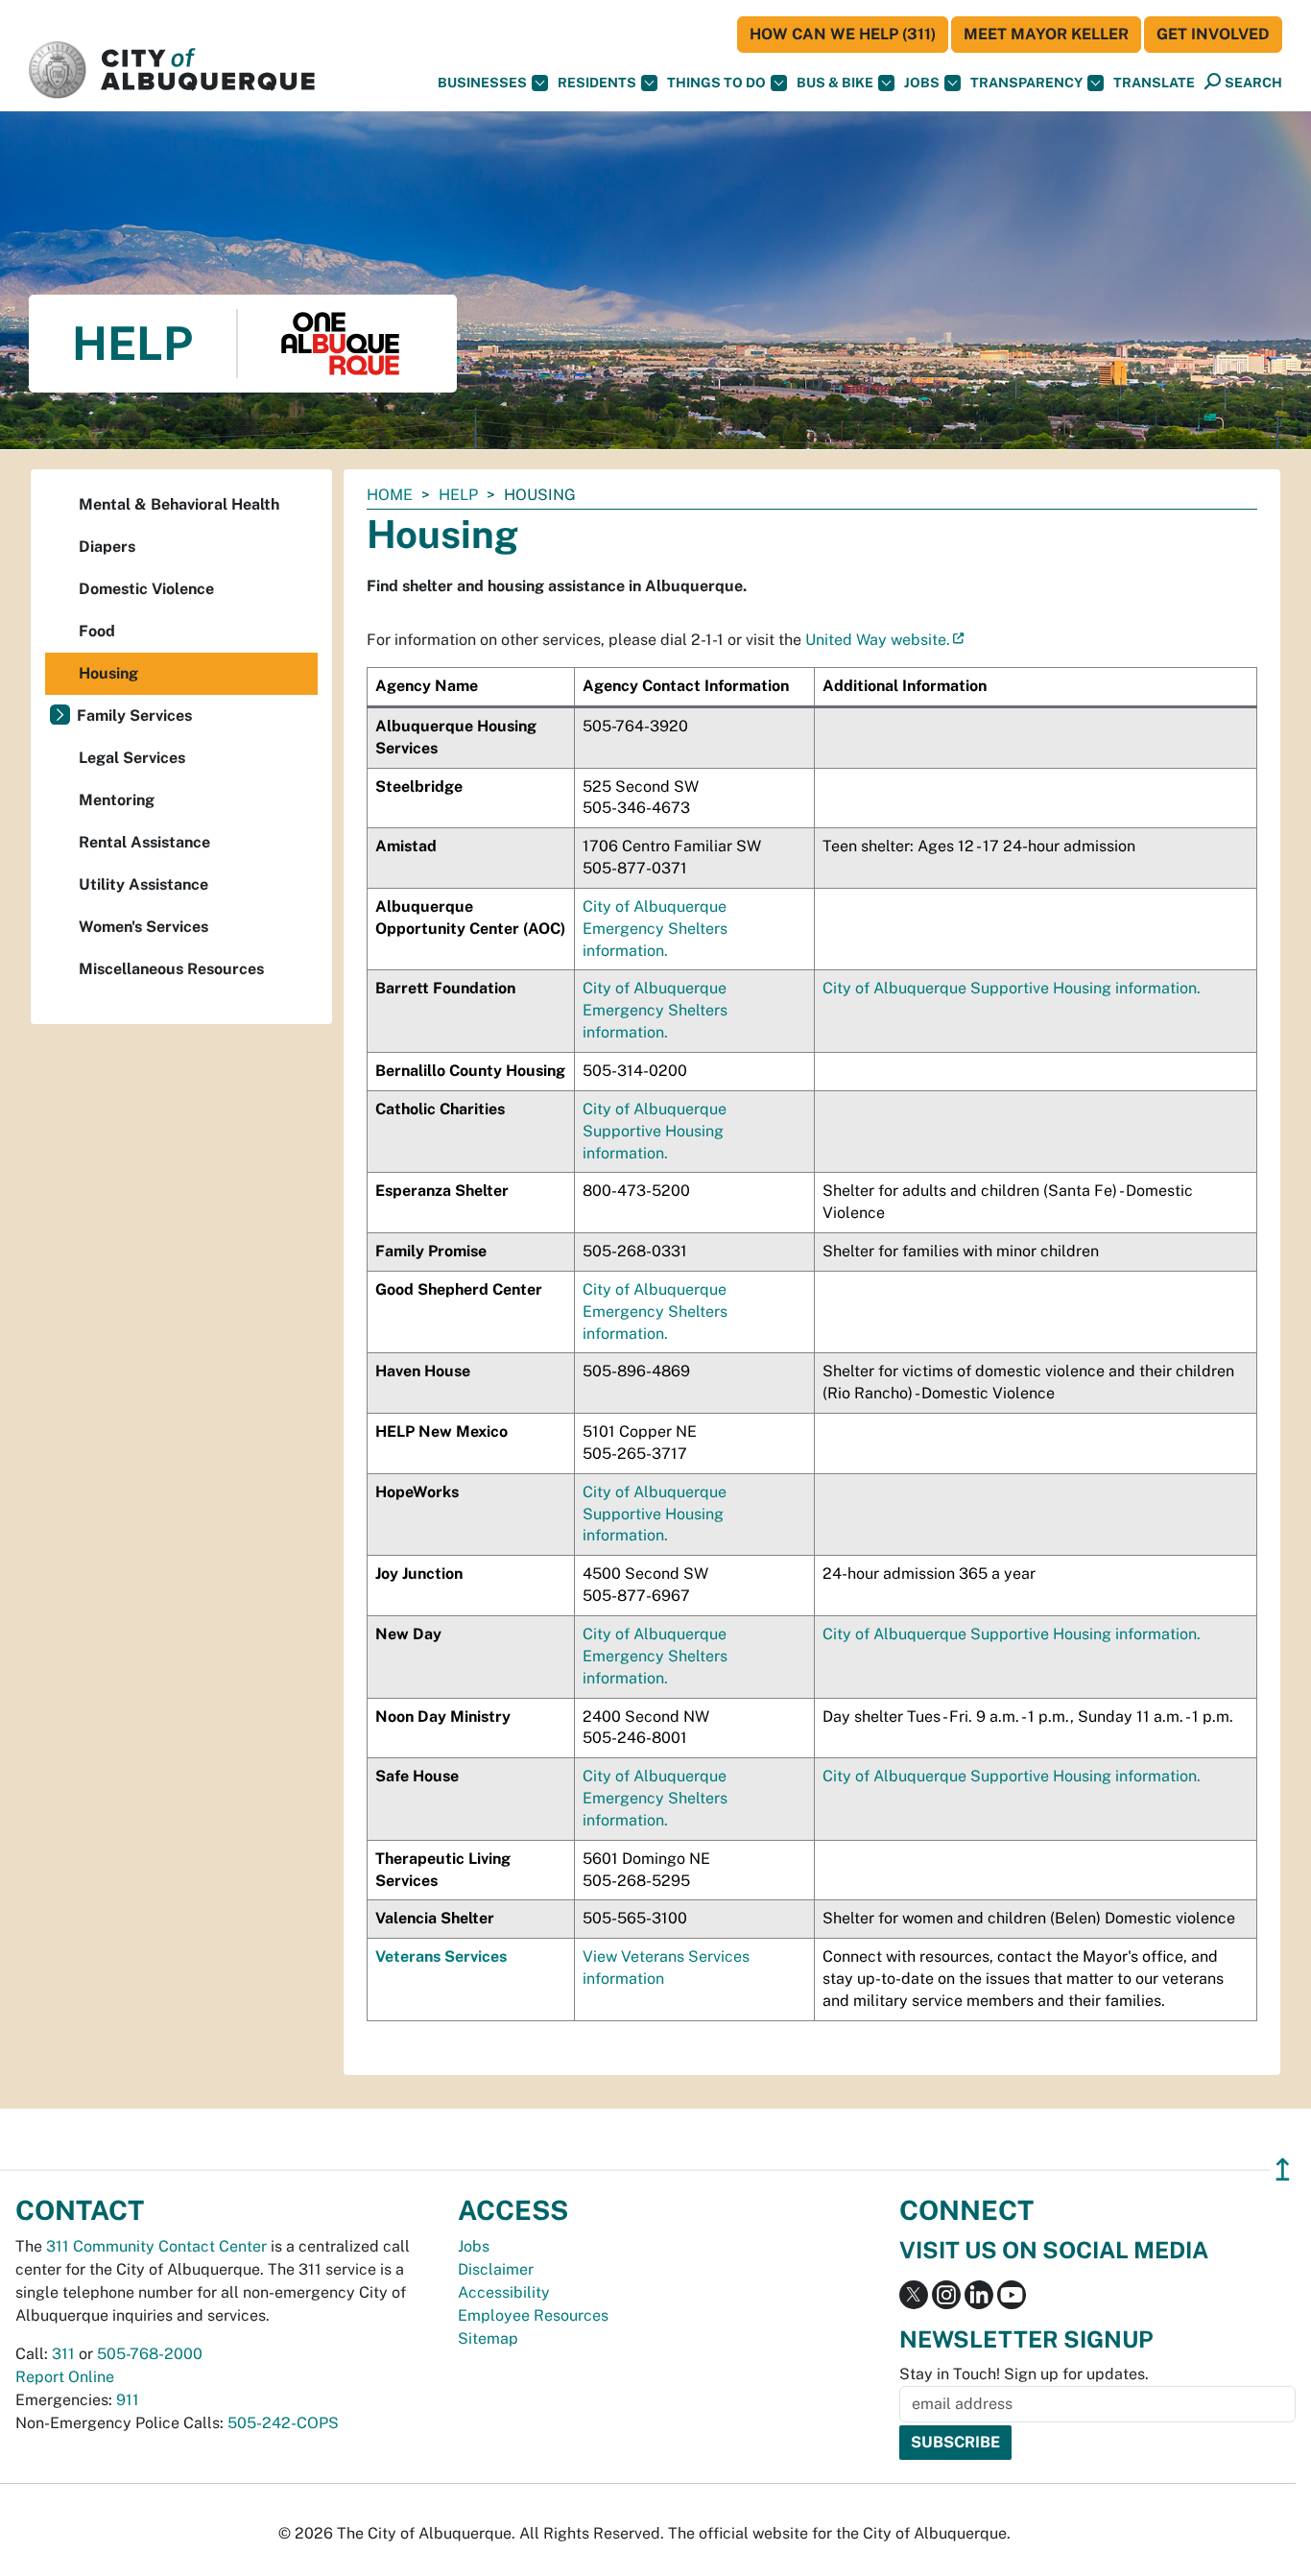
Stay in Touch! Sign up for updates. (1024, 2374)
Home (390, 495)
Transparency (1026, 83)
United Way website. (878, 640)
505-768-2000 (150, 2354)
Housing (108, 673)
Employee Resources (533, 2315)
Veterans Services (441, 1956)
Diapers (107, 547)
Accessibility (504, 2292)
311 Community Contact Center (156, 2246)
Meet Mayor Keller (1046, 34)
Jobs (922, 83)
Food (97, 631)
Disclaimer (496, 2269)
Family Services (134, 716)
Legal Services (132, 758)
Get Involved (1213, 34)
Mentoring (117, 800)
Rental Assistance (144, 842)
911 (128, 2400)
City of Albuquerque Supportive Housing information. (1012, 988)
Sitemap (488, 2338)
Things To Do (716, 83)
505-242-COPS (283, 2423)
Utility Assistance (143, 884)
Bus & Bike (835, 83)
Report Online (65, 2377)
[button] (1154, 83)
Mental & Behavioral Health (179, 504)
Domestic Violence (146, 589)
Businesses (482, 83)
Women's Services (143, 927)
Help (458, 495)
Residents (597, 83)
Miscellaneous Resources (171, 969)
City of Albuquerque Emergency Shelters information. (655, 929)
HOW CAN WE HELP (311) (843, 34)
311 (63, 2354)
